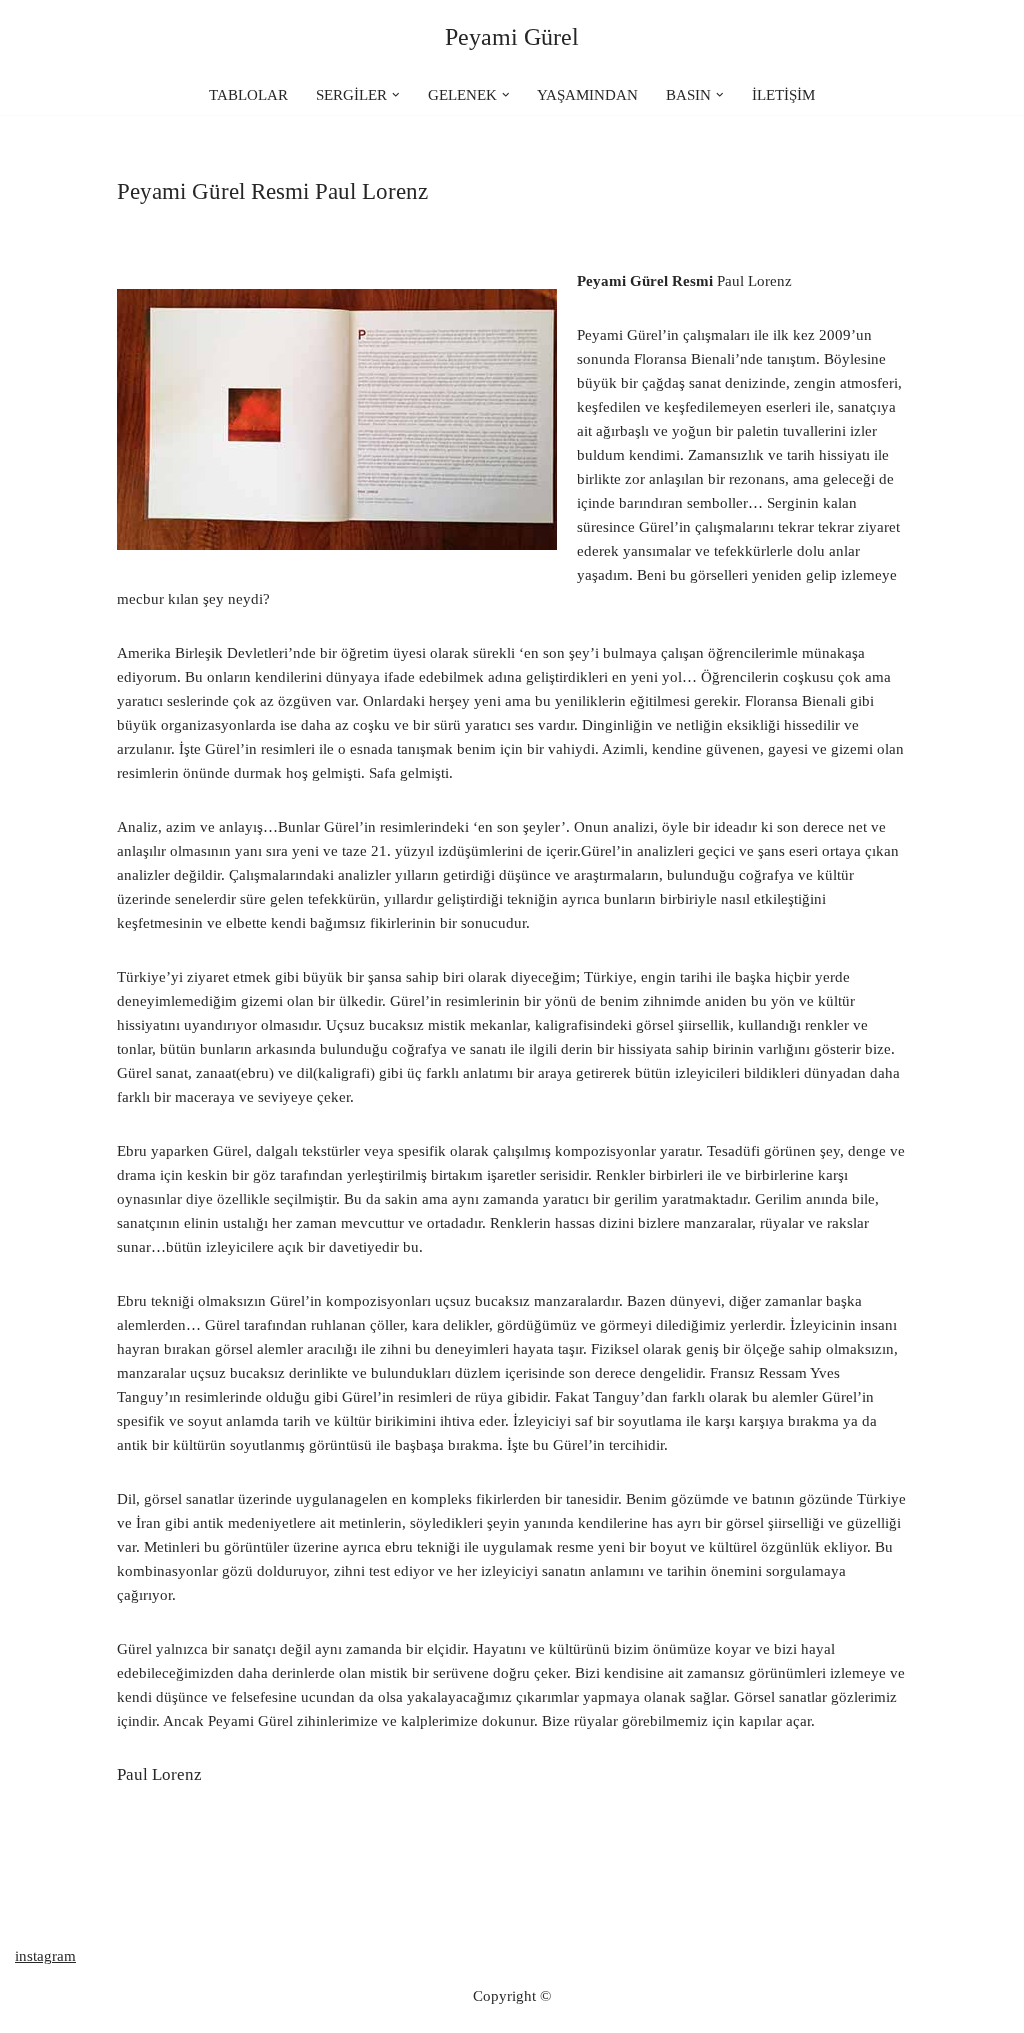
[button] (396, 95)
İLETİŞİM (783, 95)
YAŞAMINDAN (587, 95)
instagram (45, 1956)
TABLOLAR (248, 95)
